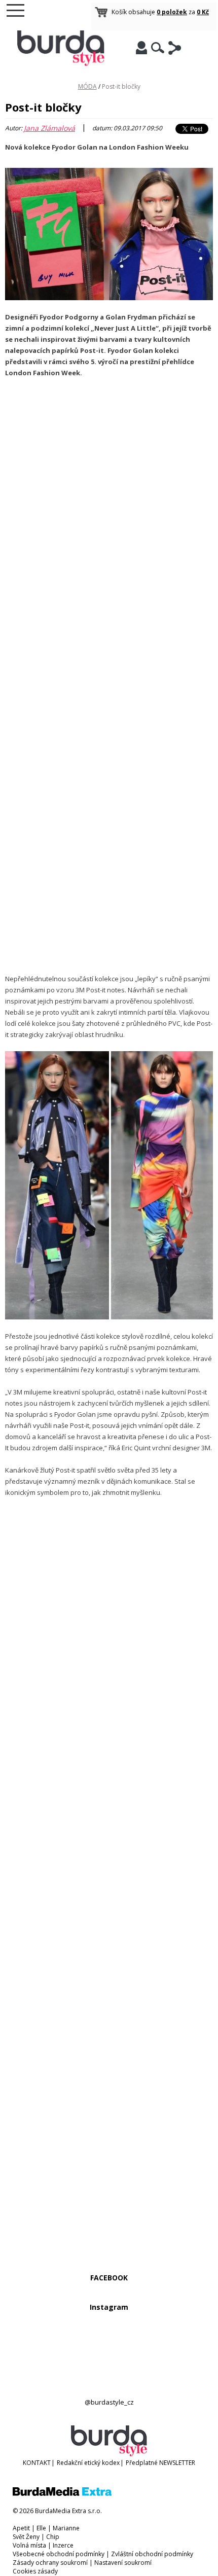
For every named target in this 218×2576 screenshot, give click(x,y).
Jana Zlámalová (49, 128)
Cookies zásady (35, 2571)
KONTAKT (37, 2463)
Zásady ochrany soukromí (50, 2563)
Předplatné (142, 2463)
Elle (41, 2528)
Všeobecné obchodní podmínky (59, 2554)
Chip (53, 2537)
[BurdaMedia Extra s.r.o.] (62, 2494)
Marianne (66, 2528)
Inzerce (63, 2545)
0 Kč (203, 12)
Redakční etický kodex (88, 2463)
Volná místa (29, 2545)
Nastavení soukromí (123, 2563)
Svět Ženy (26, 2537)
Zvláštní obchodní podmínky (152, 2554)
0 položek (172, 12)
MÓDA (87, 86)
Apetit (21, 2528)
